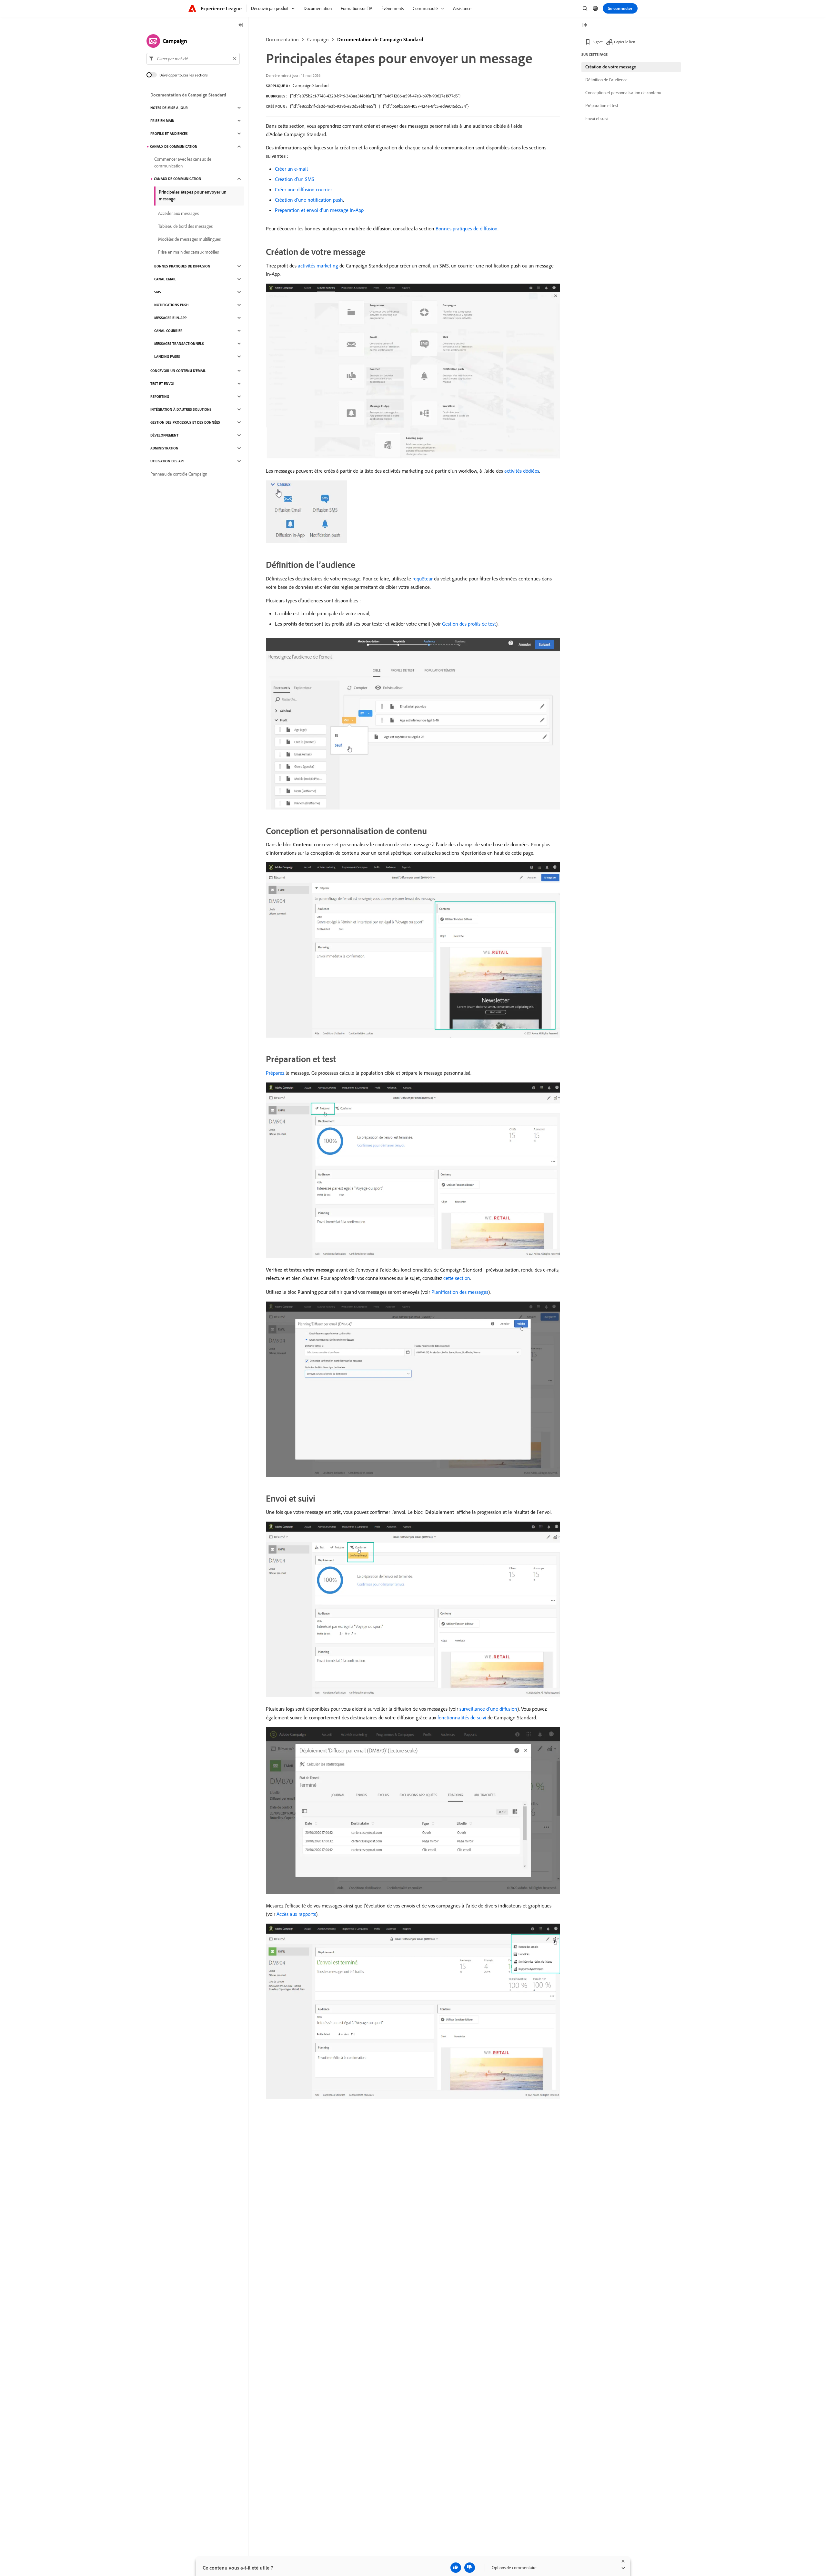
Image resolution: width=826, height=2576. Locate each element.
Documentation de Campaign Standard (380, 39)
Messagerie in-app (170, 318)
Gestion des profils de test (469, 624)
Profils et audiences (169, 134)
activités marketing (318, 266)
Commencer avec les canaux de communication (183, 162)
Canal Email (165, 279)
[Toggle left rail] (241, 25)
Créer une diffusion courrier (303, 189)
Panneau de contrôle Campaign (179, 474)
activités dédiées (522, 471)
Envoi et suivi (597, 118)
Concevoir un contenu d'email (178, 371)
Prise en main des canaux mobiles (188, 252)
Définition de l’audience (606, 80)
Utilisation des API (167, 461)
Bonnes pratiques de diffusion (467, 228)
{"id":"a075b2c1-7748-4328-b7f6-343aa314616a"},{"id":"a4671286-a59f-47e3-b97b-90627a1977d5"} (375, 96)
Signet (598, 42)
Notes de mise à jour (169, 108)
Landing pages (167, 357)
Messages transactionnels (179, 344)
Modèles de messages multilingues (189, 239)
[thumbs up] (456, 2568)
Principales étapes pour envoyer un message (193, 195)
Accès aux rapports (296, 1914)
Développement (164, 435)
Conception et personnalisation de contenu (623, 93)
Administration (164, 448)
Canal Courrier (168, 331)
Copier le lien (625, 42)
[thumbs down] (470, 2568)
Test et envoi (162, 384)
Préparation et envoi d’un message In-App (319, 210)
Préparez (275, 1073)
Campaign (318, 39)
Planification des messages (460, 1292)
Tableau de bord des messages (185, 226)
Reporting (160, 397)
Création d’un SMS (295, 179)
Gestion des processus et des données (185, 422)
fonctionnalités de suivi (462, 1717)
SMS (158, 292)
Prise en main (162, 121)
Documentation (282, 39)
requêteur (423, 579)
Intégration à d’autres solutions (181, 409)
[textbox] (193, 59)
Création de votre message (611, 67)
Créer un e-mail (291, 169)
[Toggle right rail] (585, 25)
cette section (457, 1278)
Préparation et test (602, 106)
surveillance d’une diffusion (488, 1709)
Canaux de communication (174, 146)
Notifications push (171, 305)
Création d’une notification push (309, 200)
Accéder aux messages (178, 213)
